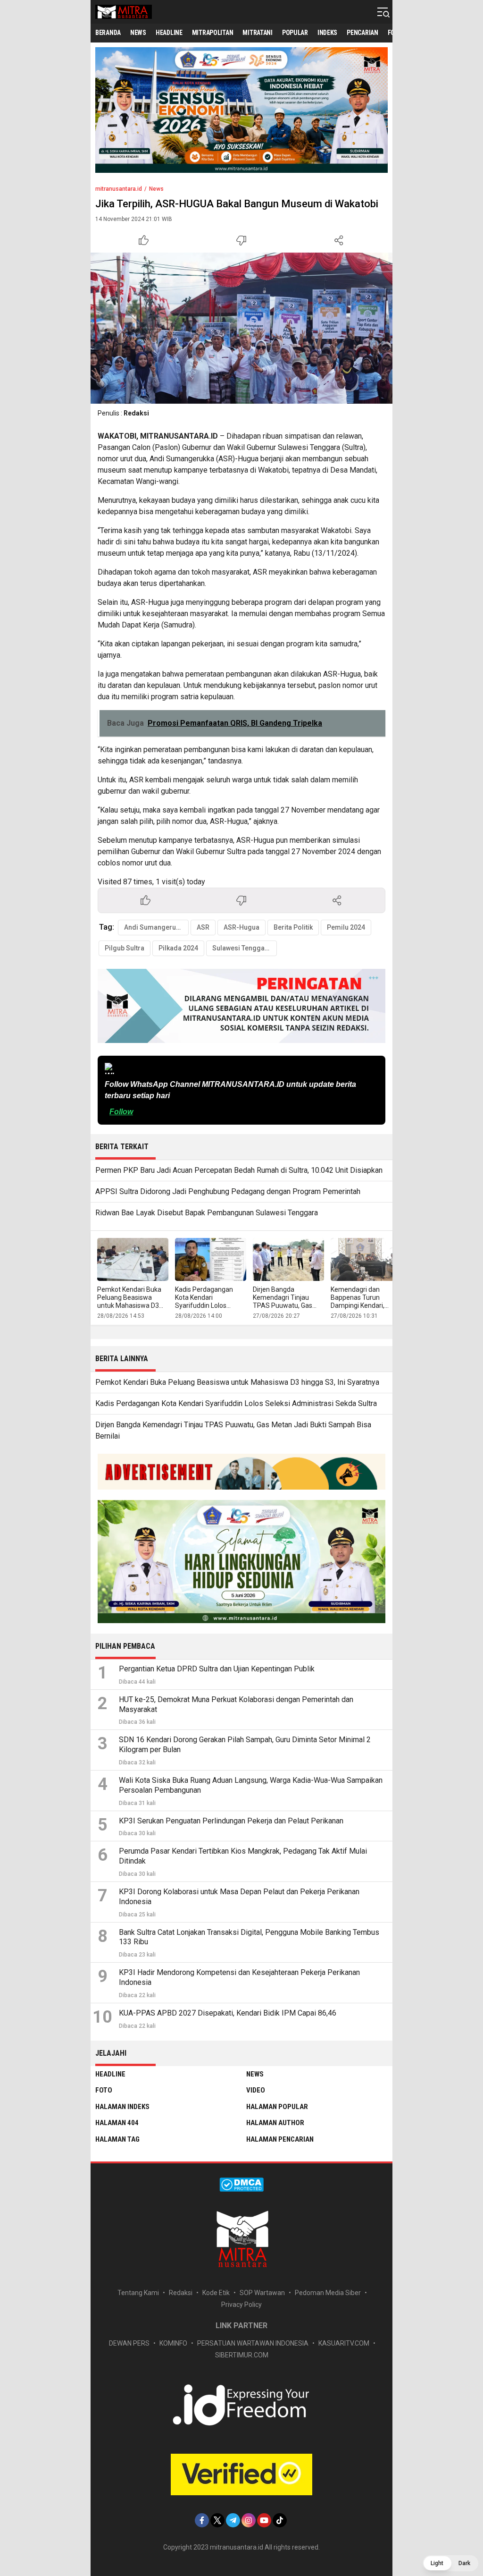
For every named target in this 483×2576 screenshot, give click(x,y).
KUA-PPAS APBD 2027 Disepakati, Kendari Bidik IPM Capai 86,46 (228, 2013)
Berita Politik (293, 927)
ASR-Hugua (241, 927)
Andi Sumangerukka (155, 927)
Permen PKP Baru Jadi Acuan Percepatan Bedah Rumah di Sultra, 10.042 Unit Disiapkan (239, 1170)
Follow (121, 1112)
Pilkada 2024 (178, 948)
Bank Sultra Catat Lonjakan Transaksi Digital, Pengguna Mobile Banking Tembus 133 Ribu (249, 1937)
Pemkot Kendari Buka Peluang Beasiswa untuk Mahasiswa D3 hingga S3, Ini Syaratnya (133, 1301)
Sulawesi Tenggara (242, 948)
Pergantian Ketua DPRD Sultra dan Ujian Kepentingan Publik (217, 1669)
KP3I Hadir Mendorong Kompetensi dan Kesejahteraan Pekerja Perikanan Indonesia (239, 1977)
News (156, 189)
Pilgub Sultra (125, 948)
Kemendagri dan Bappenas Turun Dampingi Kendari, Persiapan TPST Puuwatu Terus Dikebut (365, 1305)
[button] (450, 2563)
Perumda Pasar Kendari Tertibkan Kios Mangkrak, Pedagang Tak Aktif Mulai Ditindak (243, 1856)
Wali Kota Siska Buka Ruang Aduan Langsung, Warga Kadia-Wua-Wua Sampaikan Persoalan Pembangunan (251, 1785)
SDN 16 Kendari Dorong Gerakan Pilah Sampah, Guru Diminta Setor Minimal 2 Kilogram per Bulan (245, 1745)
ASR (203, 927)
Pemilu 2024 (346, 927)
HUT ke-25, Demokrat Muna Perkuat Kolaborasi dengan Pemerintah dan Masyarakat (236, 1704)
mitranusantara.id (119, 189)
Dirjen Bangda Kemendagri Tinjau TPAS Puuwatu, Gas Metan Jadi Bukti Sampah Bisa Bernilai (284, 1305)
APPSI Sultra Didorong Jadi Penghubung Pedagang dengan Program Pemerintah (228, 1191)
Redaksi (136, 413)
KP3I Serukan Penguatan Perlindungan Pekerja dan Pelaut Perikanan (231, 1821)
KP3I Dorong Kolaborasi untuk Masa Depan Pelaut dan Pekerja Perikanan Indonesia (239, 1897)
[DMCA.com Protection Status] (241, 2189)
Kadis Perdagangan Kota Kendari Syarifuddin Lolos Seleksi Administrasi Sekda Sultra (205, 1305)
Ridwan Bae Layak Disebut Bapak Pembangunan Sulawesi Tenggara (207, 1213)
